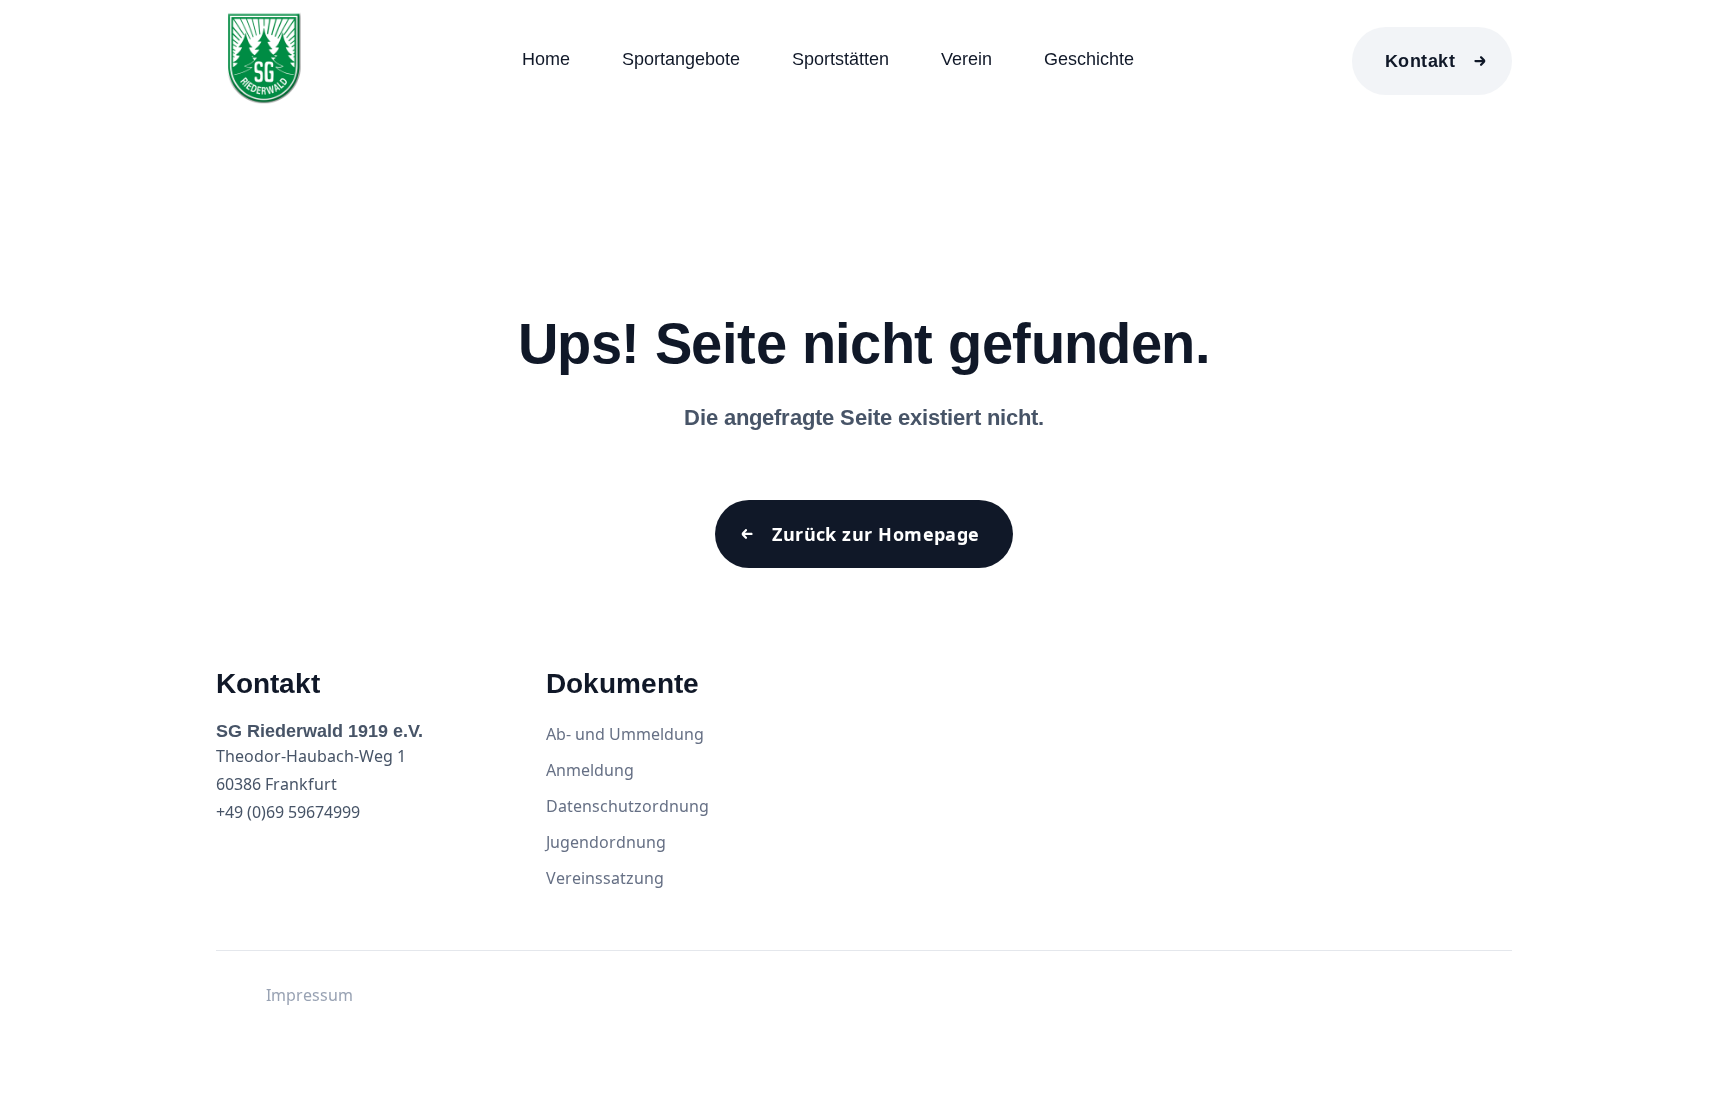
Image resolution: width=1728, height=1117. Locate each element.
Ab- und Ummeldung (625, 734)
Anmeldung (590, 770)
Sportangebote (681, 59)
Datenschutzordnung (627, 806)
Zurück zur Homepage (876, 534)
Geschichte (1089, 59)
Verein (966, 59)
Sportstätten (840, 59)
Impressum (309, 995)
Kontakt (1420, 61)
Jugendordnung (606, 842)
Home (546, 59)
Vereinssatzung (605, 878)
